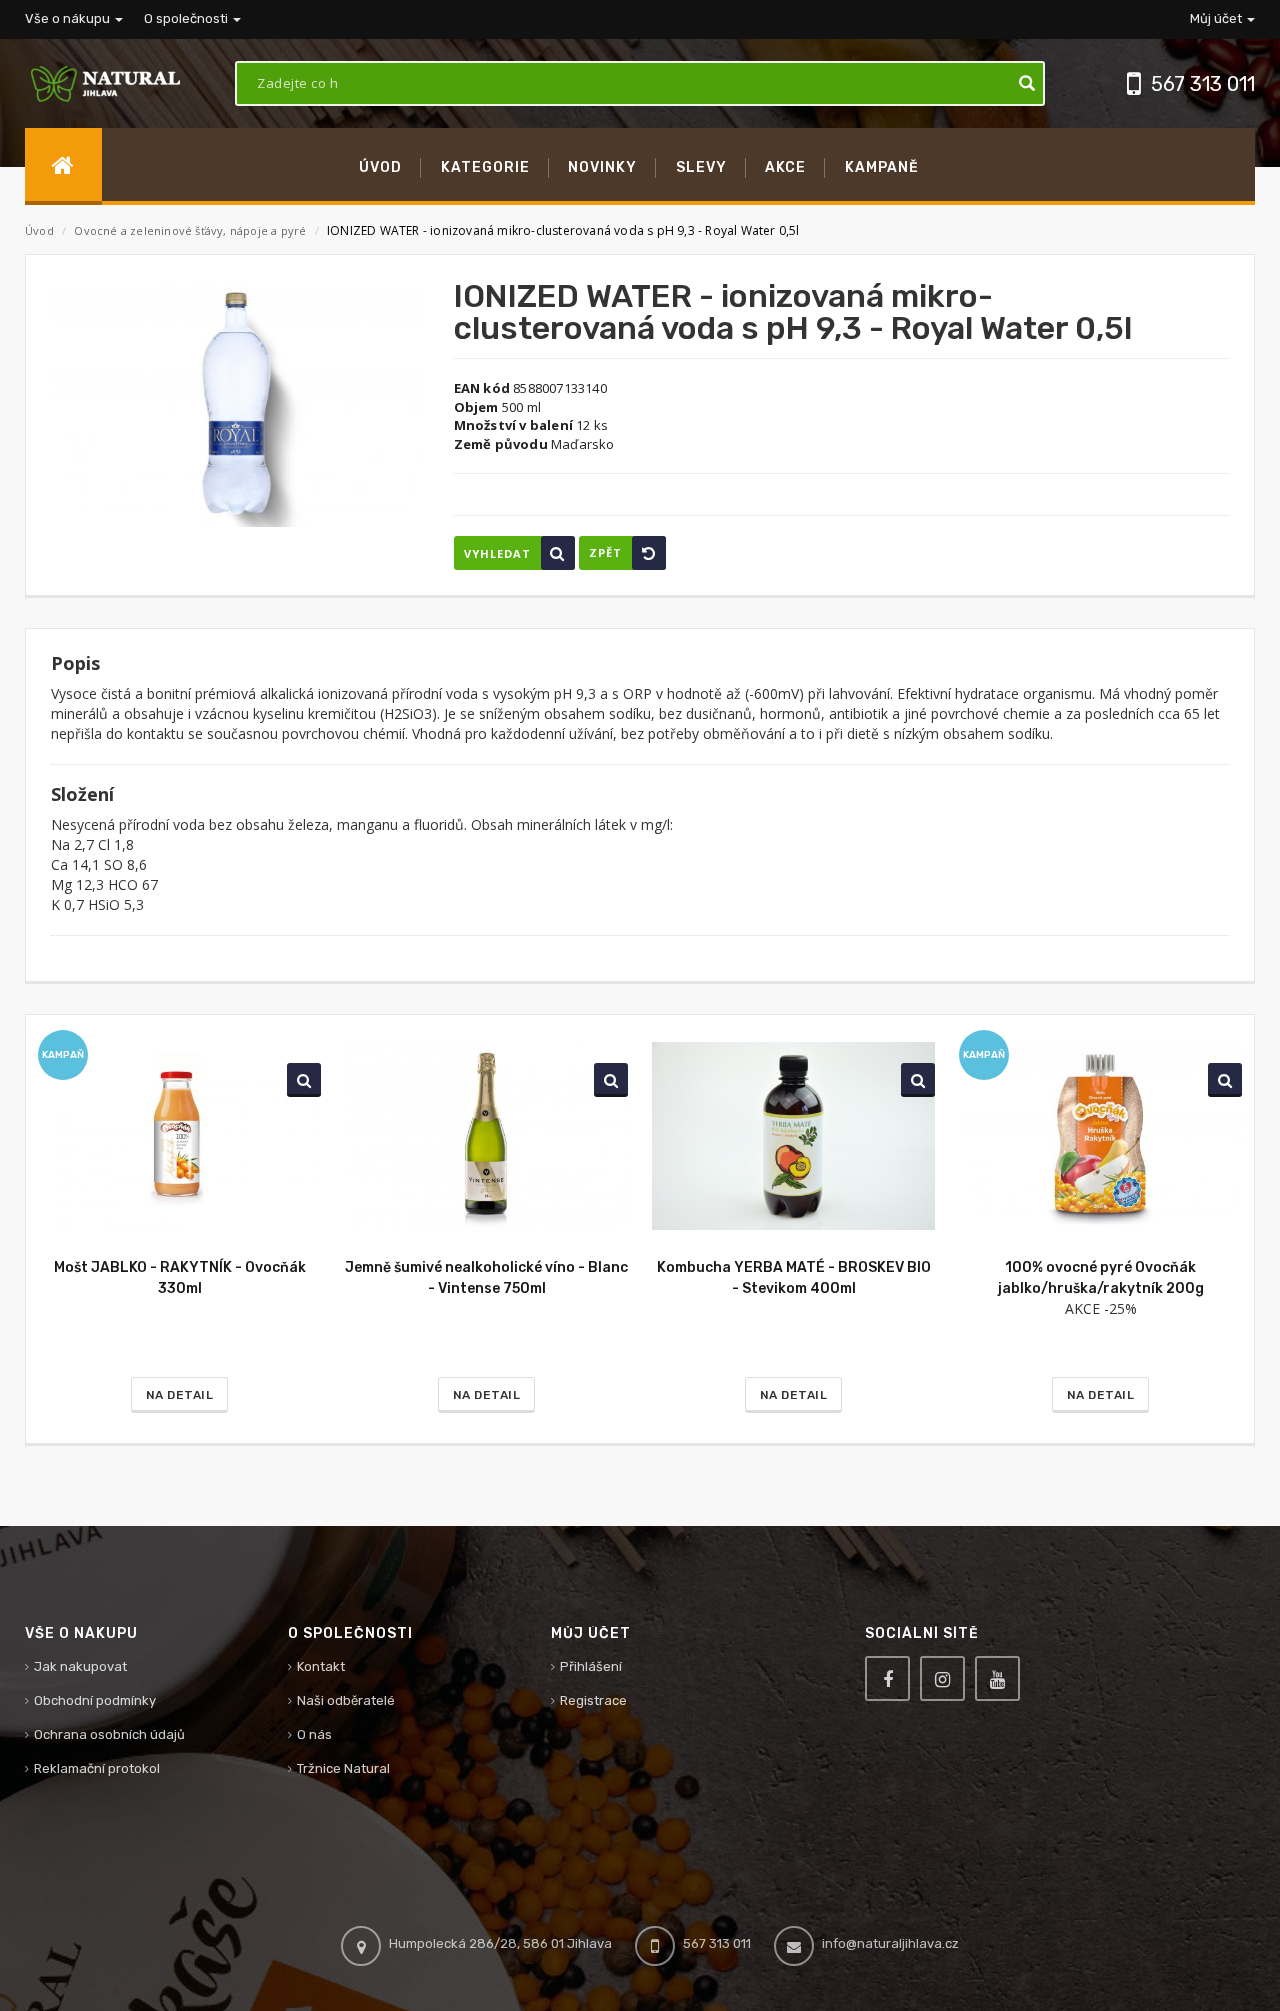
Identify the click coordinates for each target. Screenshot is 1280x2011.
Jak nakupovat (80, 1666)
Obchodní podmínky (95, 1700)
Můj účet (1217, 18)
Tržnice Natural (343, 1768)
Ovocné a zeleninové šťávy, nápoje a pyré (191, 230)
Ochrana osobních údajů (109, 1734)
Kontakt (321, 1666)
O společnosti (187, 18)
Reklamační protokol (97, 1768)
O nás (314, 1734)
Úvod (39, 230)
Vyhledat (497, 553)
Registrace (593, 1700)
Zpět (605, 552)
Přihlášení (591, 1666)
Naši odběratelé (346, 1700)
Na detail (180, 1395)
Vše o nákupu (69, 18)
